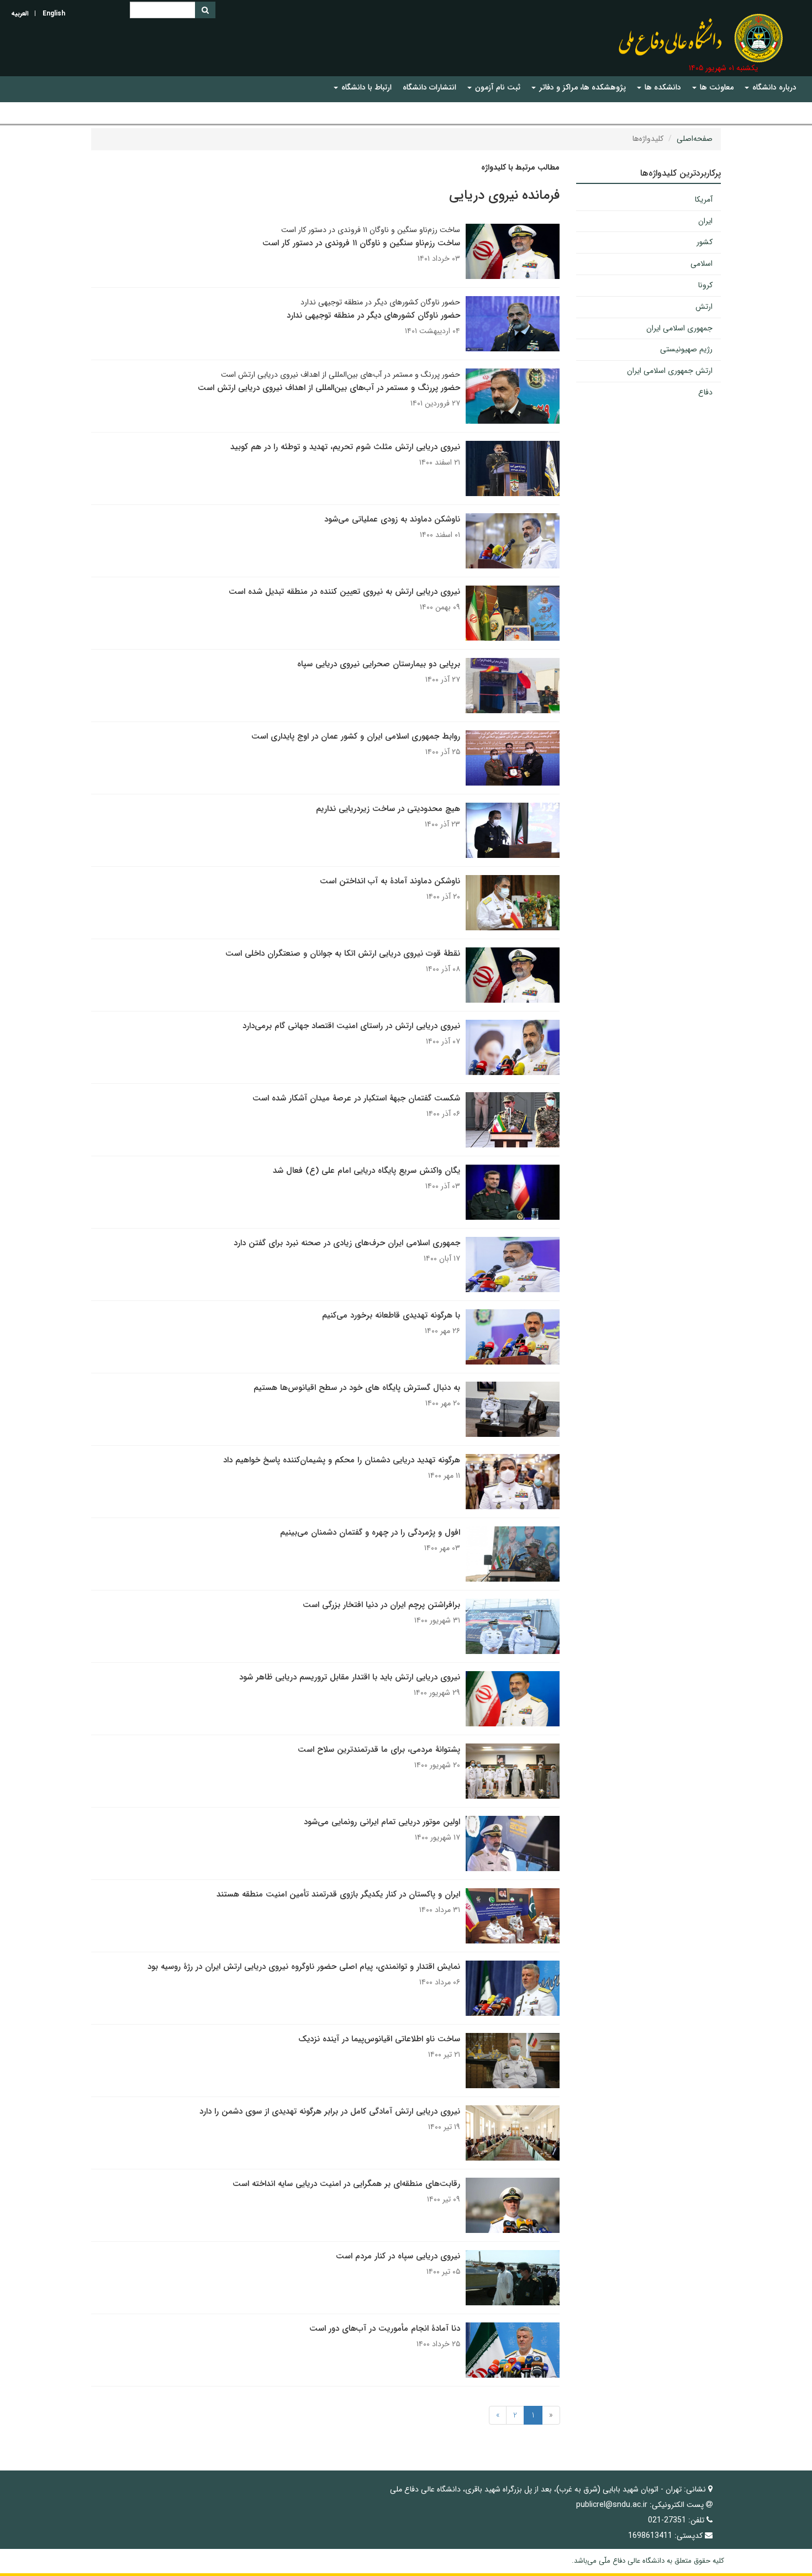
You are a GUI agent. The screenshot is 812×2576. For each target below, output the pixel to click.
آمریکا (704, 199)
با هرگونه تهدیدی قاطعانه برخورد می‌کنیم (391, 1315)
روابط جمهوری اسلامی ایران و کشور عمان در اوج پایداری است (356, 736)
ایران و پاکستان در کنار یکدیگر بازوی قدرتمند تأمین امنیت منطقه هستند (338, 1894)
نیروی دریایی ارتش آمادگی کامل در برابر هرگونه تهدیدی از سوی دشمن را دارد (330, 2111)
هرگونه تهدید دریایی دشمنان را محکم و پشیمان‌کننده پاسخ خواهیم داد (342, 1460)
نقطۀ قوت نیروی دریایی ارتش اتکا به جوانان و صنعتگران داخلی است (343, 954)
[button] (771, 88)
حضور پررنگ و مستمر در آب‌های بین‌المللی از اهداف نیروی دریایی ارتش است (329, 388)
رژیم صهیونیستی (686, 349)
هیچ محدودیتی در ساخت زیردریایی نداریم (388, 809)
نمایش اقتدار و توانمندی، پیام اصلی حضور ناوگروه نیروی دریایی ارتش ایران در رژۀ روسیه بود (304, 1967)
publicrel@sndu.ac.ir (612, 2505)
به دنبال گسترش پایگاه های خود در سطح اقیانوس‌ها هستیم (357, 1388)
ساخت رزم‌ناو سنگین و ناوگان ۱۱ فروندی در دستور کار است (361, 243)
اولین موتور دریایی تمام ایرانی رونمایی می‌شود (382, 1822)
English (54, 14)
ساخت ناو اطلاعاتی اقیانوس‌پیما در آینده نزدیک (379, 2039)
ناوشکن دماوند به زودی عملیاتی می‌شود (392, 519)
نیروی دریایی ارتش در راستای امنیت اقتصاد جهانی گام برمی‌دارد (351, 1026)
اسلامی (702, 264)
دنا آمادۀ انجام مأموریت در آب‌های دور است (385, 2329)
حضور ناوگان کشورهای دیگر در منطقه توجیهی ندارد (373, 315)
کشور (705, 242)
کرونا (705, 285)
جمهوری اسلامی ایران (679, 328)
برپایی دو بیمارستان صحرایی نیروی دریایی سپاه (379, 664)
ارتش (704, 307)
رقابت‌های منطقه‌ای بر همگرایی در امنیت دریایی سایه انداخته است (346, 2184)
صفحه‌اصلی (695, 139)
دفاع (705, 392)
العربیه (20, 14)
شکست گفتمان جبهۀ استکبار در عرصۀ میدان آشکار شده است (356, 1098)
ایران (705, 221)
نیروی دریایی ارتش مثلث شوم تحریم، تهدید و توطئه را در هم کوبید (345, 447)
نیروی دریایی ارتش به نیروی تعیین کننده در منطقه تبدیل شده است (344, 592)
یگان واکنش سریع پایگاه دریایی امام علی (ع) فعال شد (367, 1171)
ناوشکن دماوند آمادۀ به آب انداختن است (390, 881)
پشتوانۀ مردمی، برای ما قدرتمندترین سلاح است (379, 1750)
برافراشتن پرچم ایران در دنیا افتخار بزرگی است (381, 1605)
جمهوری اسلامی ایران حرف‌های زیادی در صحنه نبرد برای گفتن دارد (347, 1243)
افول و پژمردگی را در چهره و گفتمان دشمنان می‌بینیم (370, 1532)
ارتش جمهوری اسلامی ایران (670, 371)
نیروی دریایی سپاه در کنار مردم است (398, 2256)
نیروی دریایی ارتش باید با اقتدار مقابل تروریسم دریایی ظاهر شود (350, 1677)
